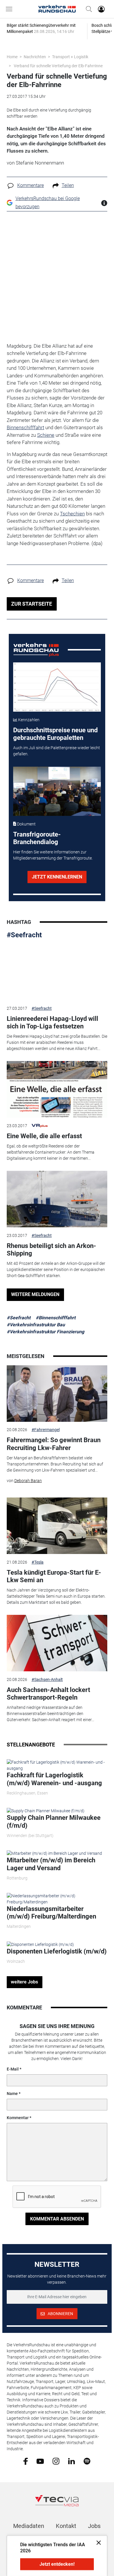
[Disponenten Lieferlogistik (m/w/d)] (40, 1944)
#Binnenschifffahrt (56, 1318)
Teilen (68, 185)
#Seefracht (24, 935)
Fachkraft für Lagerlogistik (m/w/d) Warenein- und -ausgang (54, 1779)
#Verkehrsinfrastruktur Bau (36, 1325)
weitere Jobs (24, 1982)
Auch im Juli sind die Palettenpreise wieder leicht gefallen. (57, 751)
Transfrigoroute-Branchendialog (37, 838)
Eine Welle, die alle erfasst (44, 1136)
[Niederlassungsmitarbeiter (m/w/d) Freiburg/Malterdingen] (57, 1898)
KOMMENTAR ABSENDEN (57, 2219)
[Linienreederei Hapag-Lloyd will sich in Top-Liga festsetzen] (57, 972)
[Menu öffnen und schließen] (11, 9)
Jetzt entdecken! (57, 2564)
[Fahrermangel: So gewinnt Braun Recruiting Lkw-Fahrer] (57, 1394)
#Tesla (38, 1562)
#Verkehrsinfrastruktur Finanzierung (45, 1332)
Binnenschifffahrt (25, 427)
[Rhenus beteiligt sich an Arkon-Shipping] (57, 1199)
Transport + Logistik (70, 57)
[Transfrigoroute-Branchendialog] (57, 791)
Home (12, 57)
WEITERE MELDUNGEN (35, 1294)
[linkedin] (71, 2461)
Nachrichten (35, 57)
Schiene (46, 435)
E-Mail (13, 2069)
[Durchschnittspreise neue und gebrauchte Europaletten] (57, 687)
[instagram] (56, 2461)
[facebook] (26, 2461)
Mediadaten (29, 2526)
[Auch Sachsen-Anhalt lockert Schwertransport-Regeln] (57, 1643)
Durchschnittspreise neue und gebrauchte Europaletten (55, 734)
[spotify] (87, 2461)
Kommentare (31, 185)
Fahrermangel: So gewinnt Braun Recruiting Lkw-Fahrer (54, 1444)
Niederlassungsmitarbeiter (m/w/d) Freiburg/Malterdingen (51, 1913)
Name (12, 2094)
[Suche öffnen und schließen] (87, 9)
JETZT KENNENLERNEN (57, 877)
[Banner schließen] (97, 2542)
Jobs (94, 2526)
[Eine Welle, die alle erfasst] (57, 1089)
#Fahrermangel (46, 1430)
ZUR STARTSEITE (32, 604)
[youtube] (40, 2461)
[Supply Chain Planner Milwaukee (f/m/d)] (46, 1811)
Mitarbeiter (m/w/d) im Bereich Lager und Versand (51, 1864)
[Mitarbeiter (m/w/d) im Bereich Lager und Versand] (54, 1853)
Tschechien (72, 514)
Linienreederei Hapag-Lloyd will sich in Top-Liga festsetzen (52, 1022)
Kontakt (66, 2526)
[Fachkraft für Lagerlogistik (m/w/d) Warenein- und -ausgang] (57, 1765)
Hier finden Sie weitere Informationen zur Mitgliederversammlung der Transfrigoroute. (53, 855)
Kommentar (18, 2118)
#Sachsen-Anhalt (47, 1679)
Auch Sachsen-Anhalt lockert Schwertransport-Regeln (48, 1694)
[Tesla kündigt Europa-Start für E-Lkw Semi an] (57, 1526)
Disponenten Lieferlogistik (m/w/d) (57, 1951)
